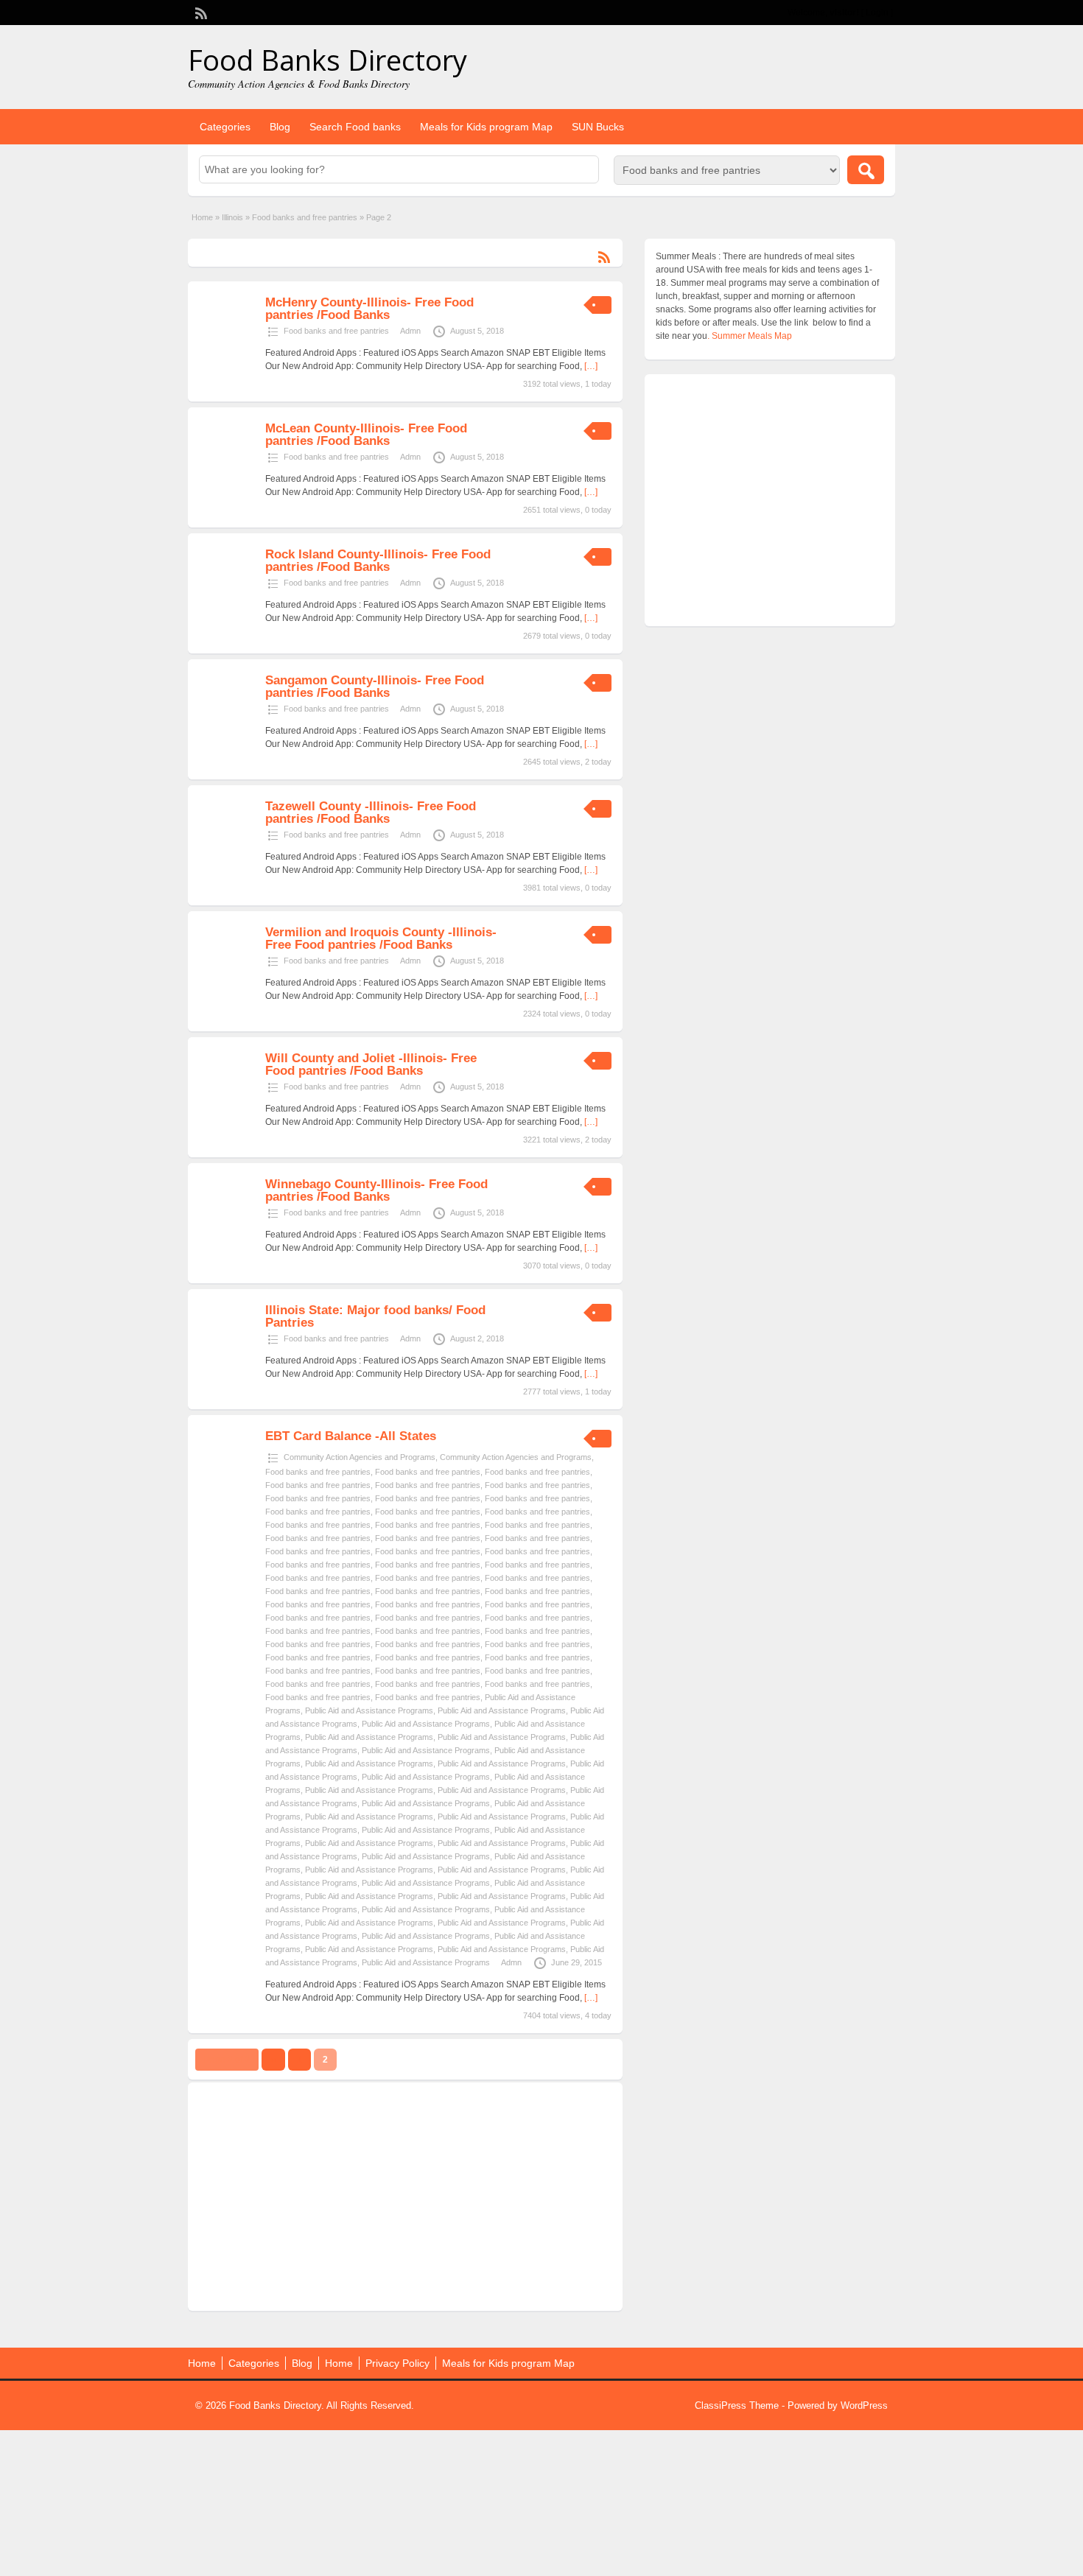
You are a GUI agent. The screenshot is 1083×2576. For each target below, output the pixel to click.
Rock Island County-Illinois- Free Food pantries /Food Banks (378, 561)
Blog (280, 127)
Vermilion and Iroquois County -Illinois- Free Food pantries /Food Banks (381, 938)
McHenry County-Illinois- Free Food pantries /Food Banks (369, 309)
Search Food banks (355, 127)
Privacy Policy (397, 2363)
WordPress (864, 2405)
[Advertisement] (405, 2197)
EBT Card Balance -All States (351, 1436)
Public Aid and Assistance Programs (369, 1710)
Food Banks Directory (327, 60)
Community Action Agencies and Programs (360, 1457)
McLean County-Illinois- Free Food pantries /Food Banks (366, 435)
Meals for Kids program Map (486, 127)
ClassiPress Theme (737, 2405)
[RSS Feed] (200, 12)
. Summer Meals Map (750, 336)
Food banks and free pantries (305, 217)
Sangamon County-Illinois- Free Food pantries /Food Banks (375, 687)
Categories (225, 127)
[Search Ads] (866, 170)
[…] (591, 366)
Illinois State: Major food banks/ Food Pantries (375, 1316)
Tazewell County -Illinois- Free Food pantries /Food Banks (371, 813)
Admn (410, 331)
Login (877, 13)
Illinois (232, 217)
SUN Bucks (598, 127)
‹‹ (273, 2060)
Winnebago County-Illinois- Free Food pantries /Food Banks (376, 1190)
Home (202, 217)
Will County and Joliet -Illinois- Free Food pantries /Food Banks (371, 1064)
